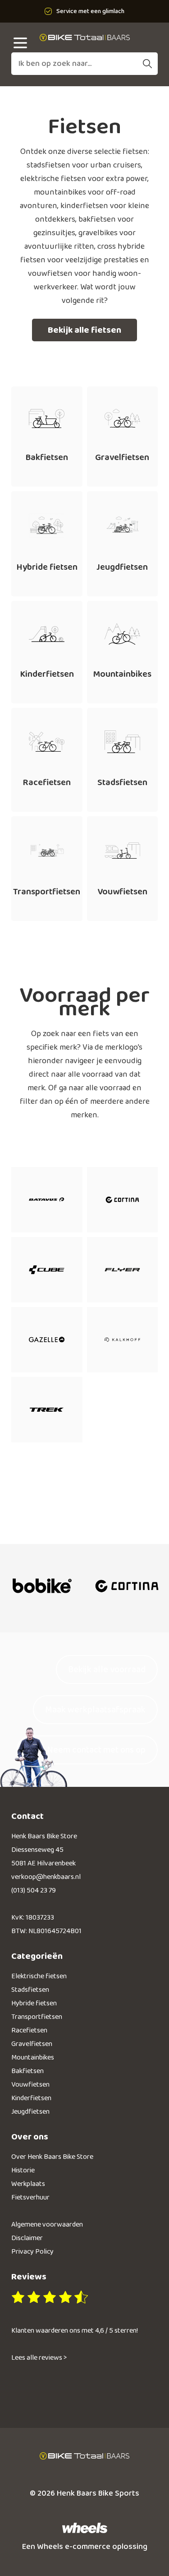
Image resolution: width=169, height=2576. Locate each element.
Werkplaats (28, 2184)
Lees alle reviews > (39, 2358)
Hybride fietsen (34, 2003)
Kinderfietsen (31, 2098)
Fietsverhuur (30, 2197)
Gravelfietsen (32, 2044)
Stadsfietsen (30, 1990)
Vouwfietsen (30, 2085)
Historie (23, 2170)
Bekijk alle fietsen (84, 330)
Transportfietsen (37, 2017)
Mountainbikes (33, 2058)
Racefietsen (29, 2030)
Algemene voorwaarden (47, 2225)
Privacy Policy (32, 2252)
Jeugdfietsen (30, 2112)
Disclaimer (27, 2238)
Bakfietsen (27, 2071)
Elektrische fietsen (39, 1976)
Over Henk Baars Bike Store (52, 2157)
